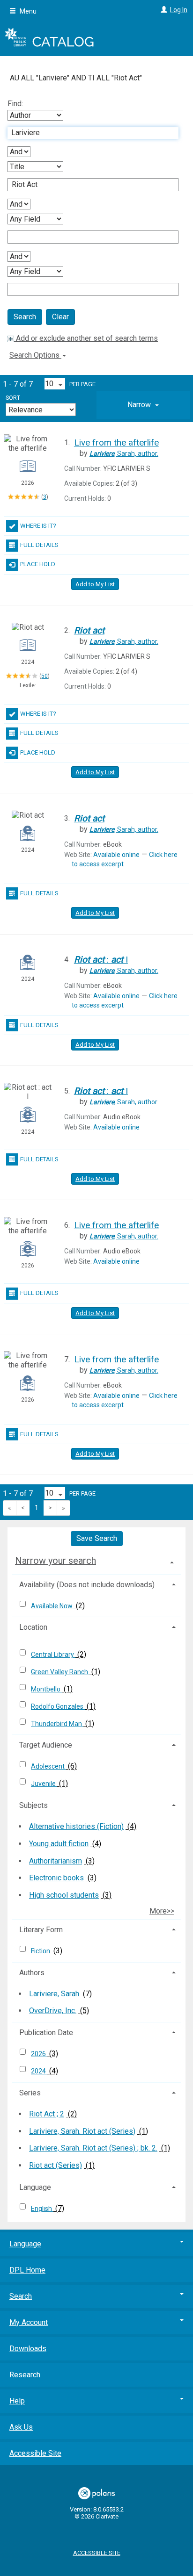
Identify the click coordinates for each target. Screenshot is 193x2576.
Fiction (41, 1951)
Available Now (52, 1606)
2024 (39, 2071)
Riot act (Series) (56, 2165)
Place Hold (38, 564)
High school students (64, 1895)
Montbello (46, 1689)
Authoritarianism (56, 1861)
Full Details (39, 545)
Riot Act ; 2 (47, 2114)
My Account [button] (29, 2322)
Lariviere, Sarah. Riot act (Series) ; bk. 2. (93, 2148)
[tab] (143, 405)
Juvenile (44, 1784)
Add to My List (95, 584)
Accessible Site (35, 2453)
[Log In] (163, 10)
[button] (143, 405)
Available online (116, 855)
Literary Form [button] (41, 1930)
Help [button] (17, 2401)
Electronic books (56, 1878)
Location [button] (33, 1627)
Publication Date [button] (46, 2033)
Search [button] (21, 2296)
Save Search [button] (97, 1538)
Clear (60, 317)
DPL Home (27, 2270)
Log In (179, 10)
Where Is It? (38, 526)
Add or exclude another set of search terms (86, 338)
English (42, 2209)
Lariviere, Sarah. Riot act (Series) (82, 2131)
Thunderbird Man (57, 1724)
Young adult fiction (59, 1844)
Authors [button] (32, 1973)
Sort (13, 398)
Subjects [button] (33, 1805)
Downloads (28, 2349)
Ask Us (21, 2427)
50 (45, 676)
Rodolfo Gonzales (58, 1706)
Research (25, 2375)
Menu (27, 11)
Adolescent (48, 1766)
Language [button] (35, 2187)
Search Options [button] (35, 355)
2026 (39, 2054)
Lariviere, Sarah (54, 1994)
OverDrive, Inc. (53, 2011)
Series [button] (30, 2093)
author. (124, 453)
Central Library (53, 1655)
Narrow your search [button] (56, 1561)
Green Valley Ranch (60, 1672)
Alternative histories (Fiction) (76, 1826)
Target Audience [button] (46, 1745)
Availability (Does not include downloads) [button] (87, 1585)
